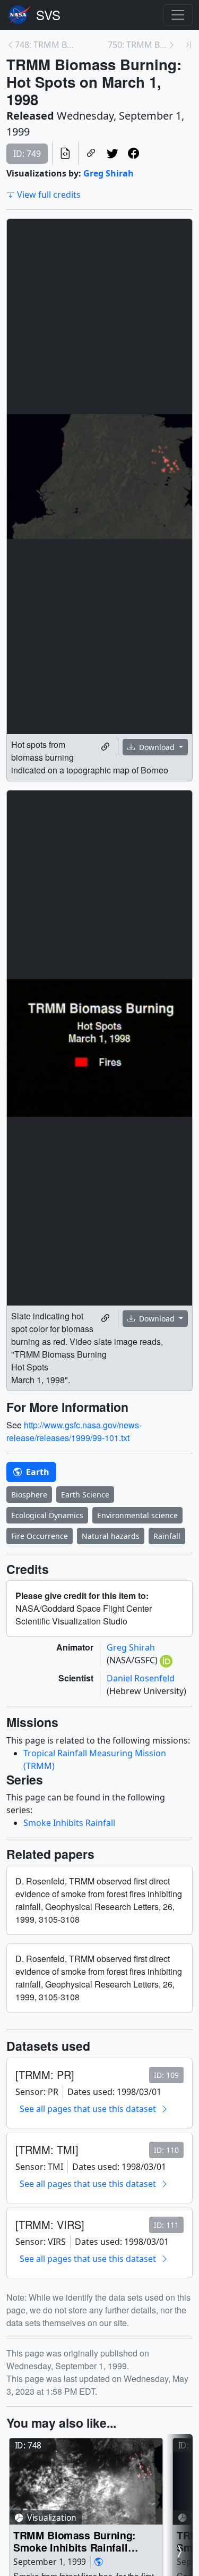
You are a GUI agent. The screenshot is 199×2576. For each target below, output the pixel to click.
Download (157, 747)
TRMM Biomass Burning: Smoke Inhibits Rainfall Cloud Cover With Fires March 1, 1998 (75, 2541)
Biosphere (29, 1495)
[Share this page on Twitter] (113, 153)
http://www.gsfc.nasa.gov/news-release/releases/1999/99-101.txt (74, 1431)
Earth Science (85, 1495)
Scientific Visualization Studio (48, 15)
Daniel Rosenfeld (141, 1678)
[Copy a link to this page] (91, 153)
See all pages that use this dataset (88, 2109)
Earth (37, 1472)
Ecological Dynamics (47, 1515)
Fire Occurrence (40, 1536)
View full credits (49, 195)
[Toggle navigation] (178, 15)
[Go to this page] (86, 2482)
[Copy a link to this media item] (106, 747)
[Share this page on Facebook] (134, 153)
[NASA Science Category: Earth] (99, 2562)
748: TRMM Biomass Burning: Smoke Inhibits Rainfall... (45, 45)
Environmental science (137, 1515)
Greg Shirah (109, 173)
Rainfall (167, 1536)
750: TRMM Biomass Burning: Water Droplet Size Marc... (138, 45)
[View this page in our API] (65, 153)
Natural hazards (111, 1536)
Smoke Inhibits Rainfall (69, 1823)
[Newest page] (188, 45)
